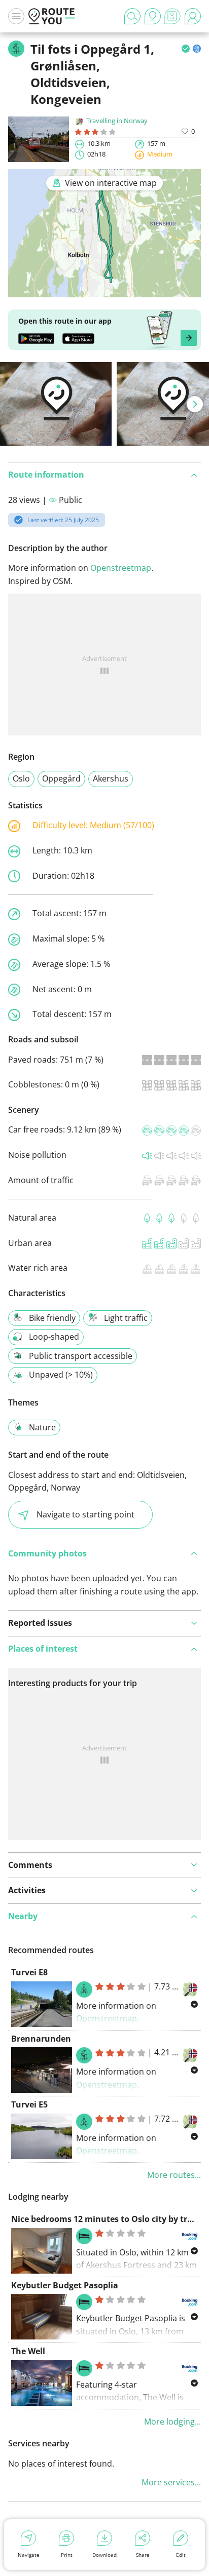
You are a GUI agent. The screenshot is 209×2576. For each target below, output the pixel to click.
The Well (28, 2351)
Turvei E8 (29, 1972)
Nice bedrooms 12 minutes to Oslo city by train (106, 2219)
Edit (181, 2555)
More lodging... (172, 2422)
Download (104, 2555)
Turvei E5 (29, 2104)
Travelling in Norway (117, 121)
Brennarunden (41, 2039)
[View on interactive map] (104, 291)
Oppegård (61, 778)
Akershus (111, 778)
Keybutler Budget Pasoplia (65, 2285)
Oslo (21, 778)
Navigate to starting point (85, 1514)
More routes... (174, 2175)
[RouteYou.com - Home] (52, 16)
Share (143, 2555)
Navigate (29, 2555)
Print (67, 2555)
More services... (171, 2482)
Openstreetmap (121, 568)
